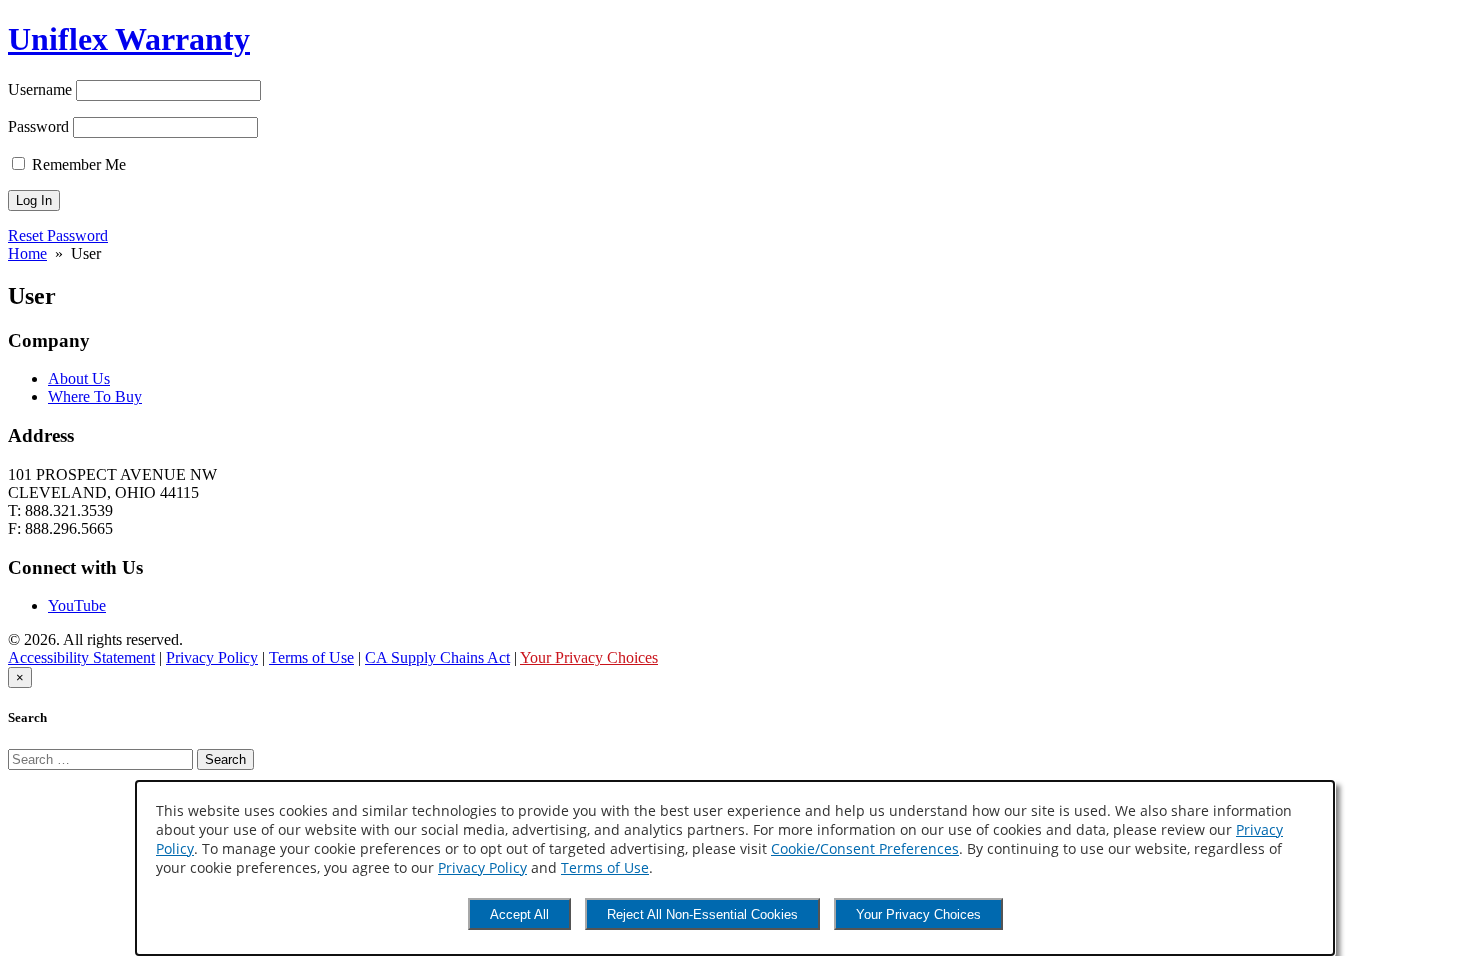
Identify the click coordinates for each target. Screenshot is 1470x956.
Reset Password (58, 235)
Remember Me (77, 164)
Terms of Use (605, 867)
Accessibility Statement (81, 657)
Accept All (519, 914)
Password (38, 126)
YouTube (77, 605)
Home (27, 253)
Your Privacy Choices (918, 914)
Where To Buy (95, 396)
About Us (79, 378)
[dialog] (735, 868)
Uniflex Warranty (129, 39)
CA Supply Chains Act (437, 657)
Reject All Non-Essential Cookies (702, 914)
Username (40, 89)
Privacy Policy (482, 867)
